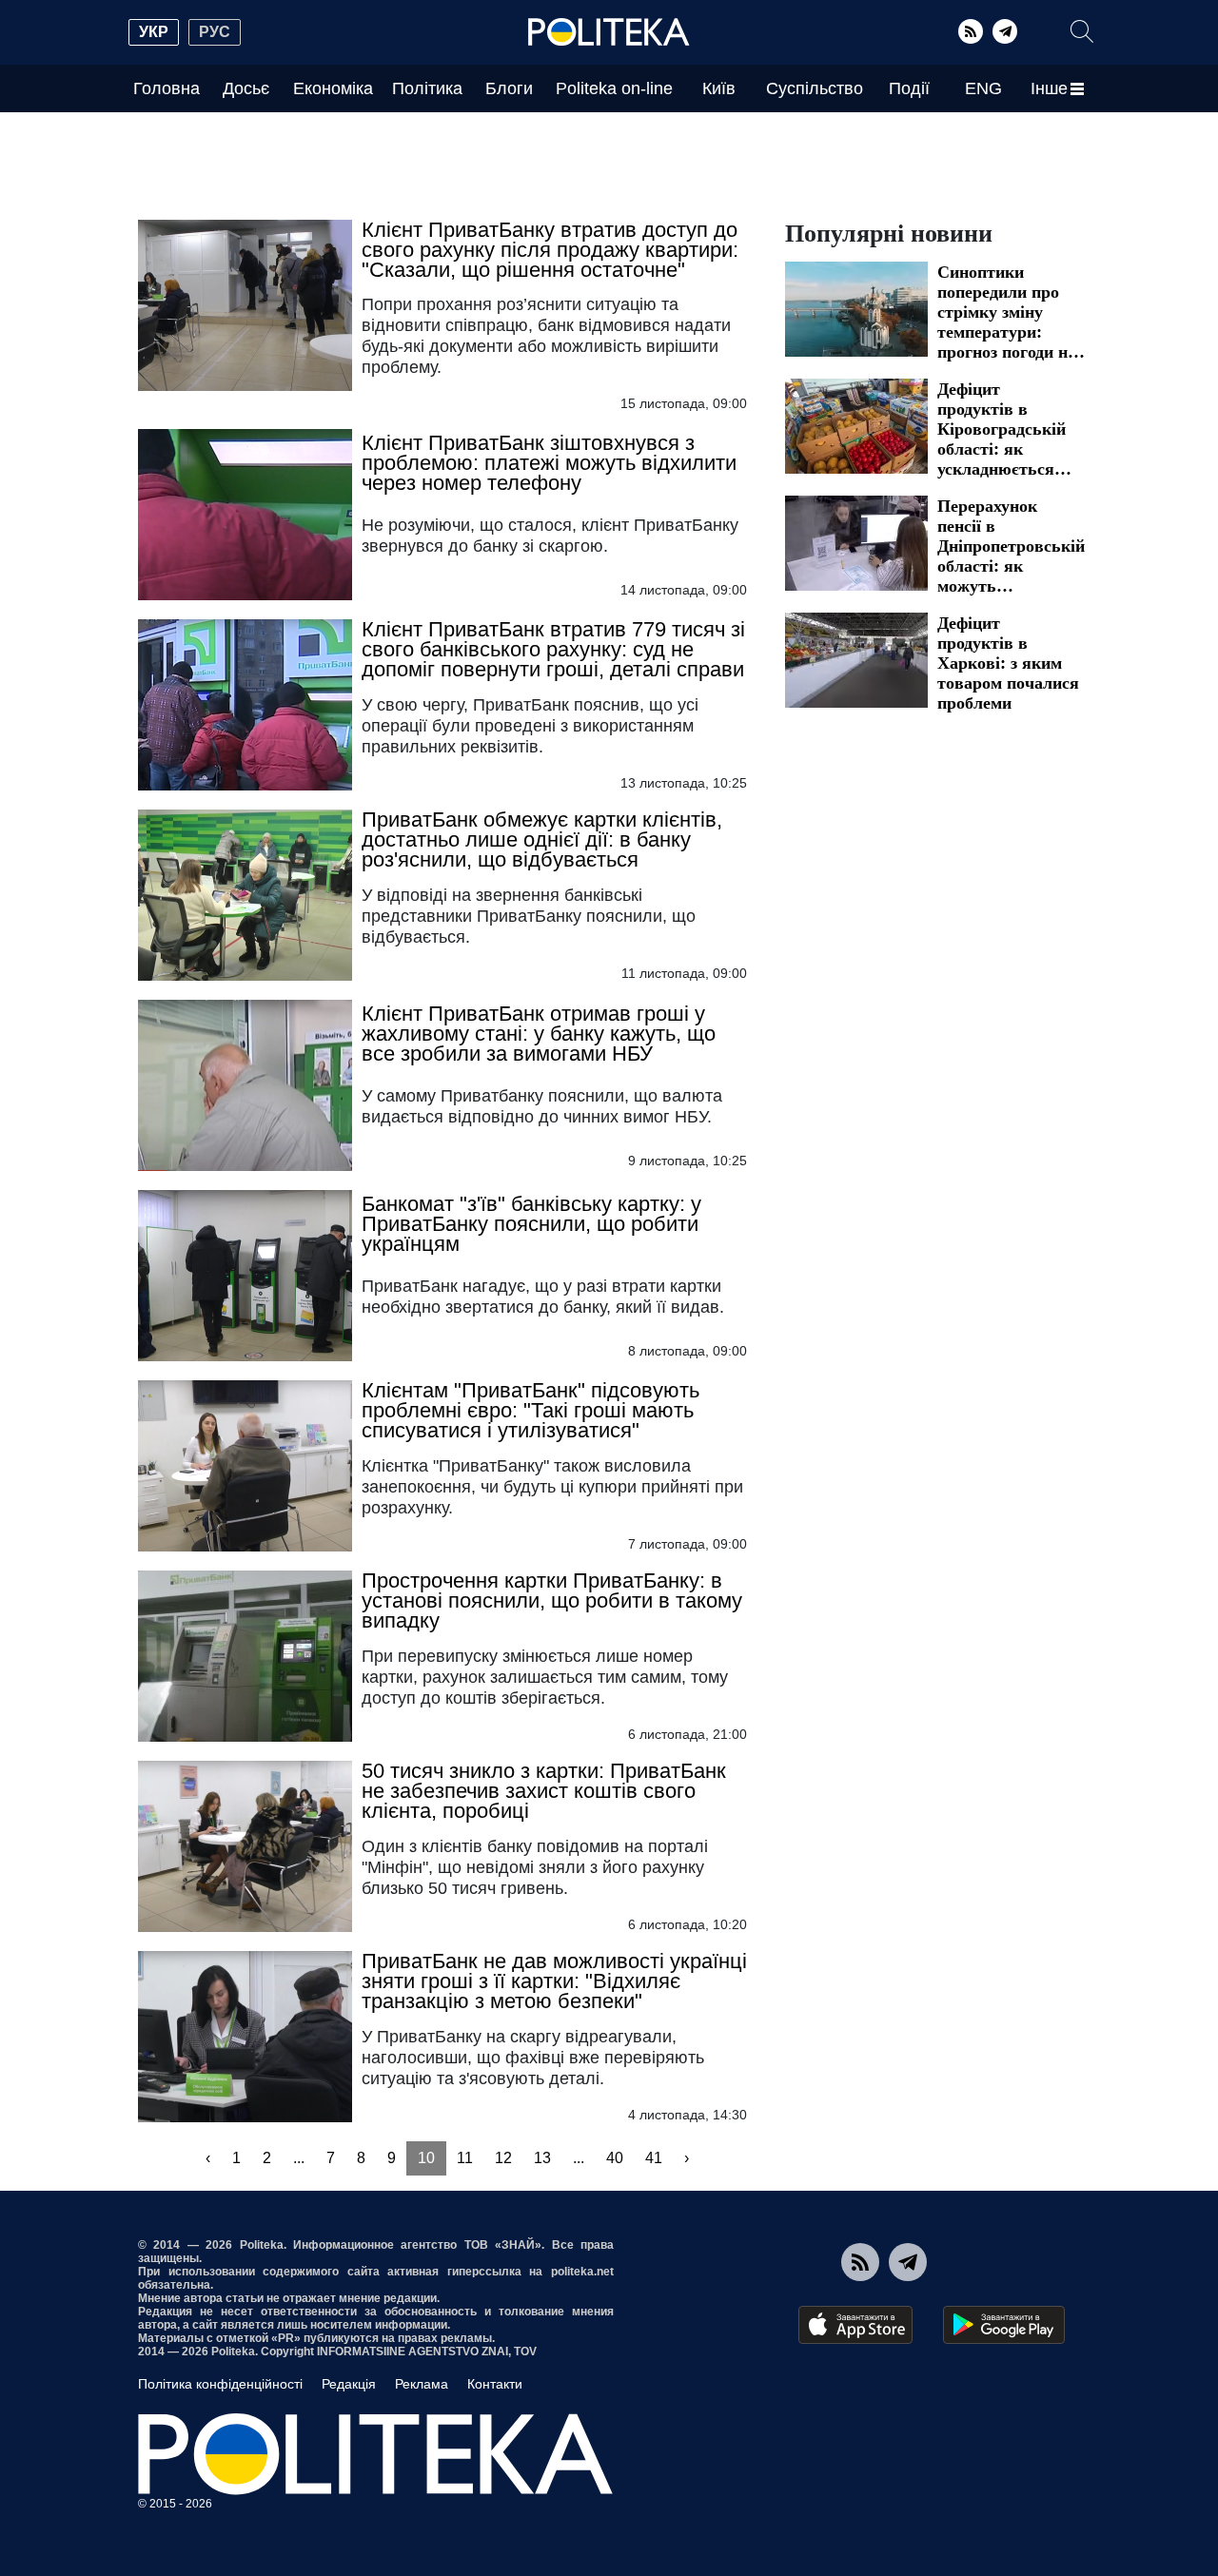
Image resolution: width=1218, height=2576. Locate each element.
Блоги (509, 88)
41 (654, 2158)
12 (503, 2158)
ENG (983, 88)
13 (542, 2158)
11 (465, 2158)
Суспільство (815, 88)
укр (154, 32)
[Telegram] (1005, 31)
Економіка (333, 88)
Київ (719, 88)
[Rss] (971, 31)
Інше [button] (1049, 88)
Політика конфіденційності (220, 2384)
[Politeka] (609, 32)
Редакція (349, 2384)
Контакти (495, 2384)
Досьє (246, 88)
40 (615, 2158)
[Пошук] (1082, 31)
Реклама (422, 2384)
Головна (167, 88)
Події (909, 88)
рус (215, 32)
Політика (427, 88)
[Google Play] (1004, 2325)
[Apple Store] (855, 2325)
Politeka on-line (614, 88)
